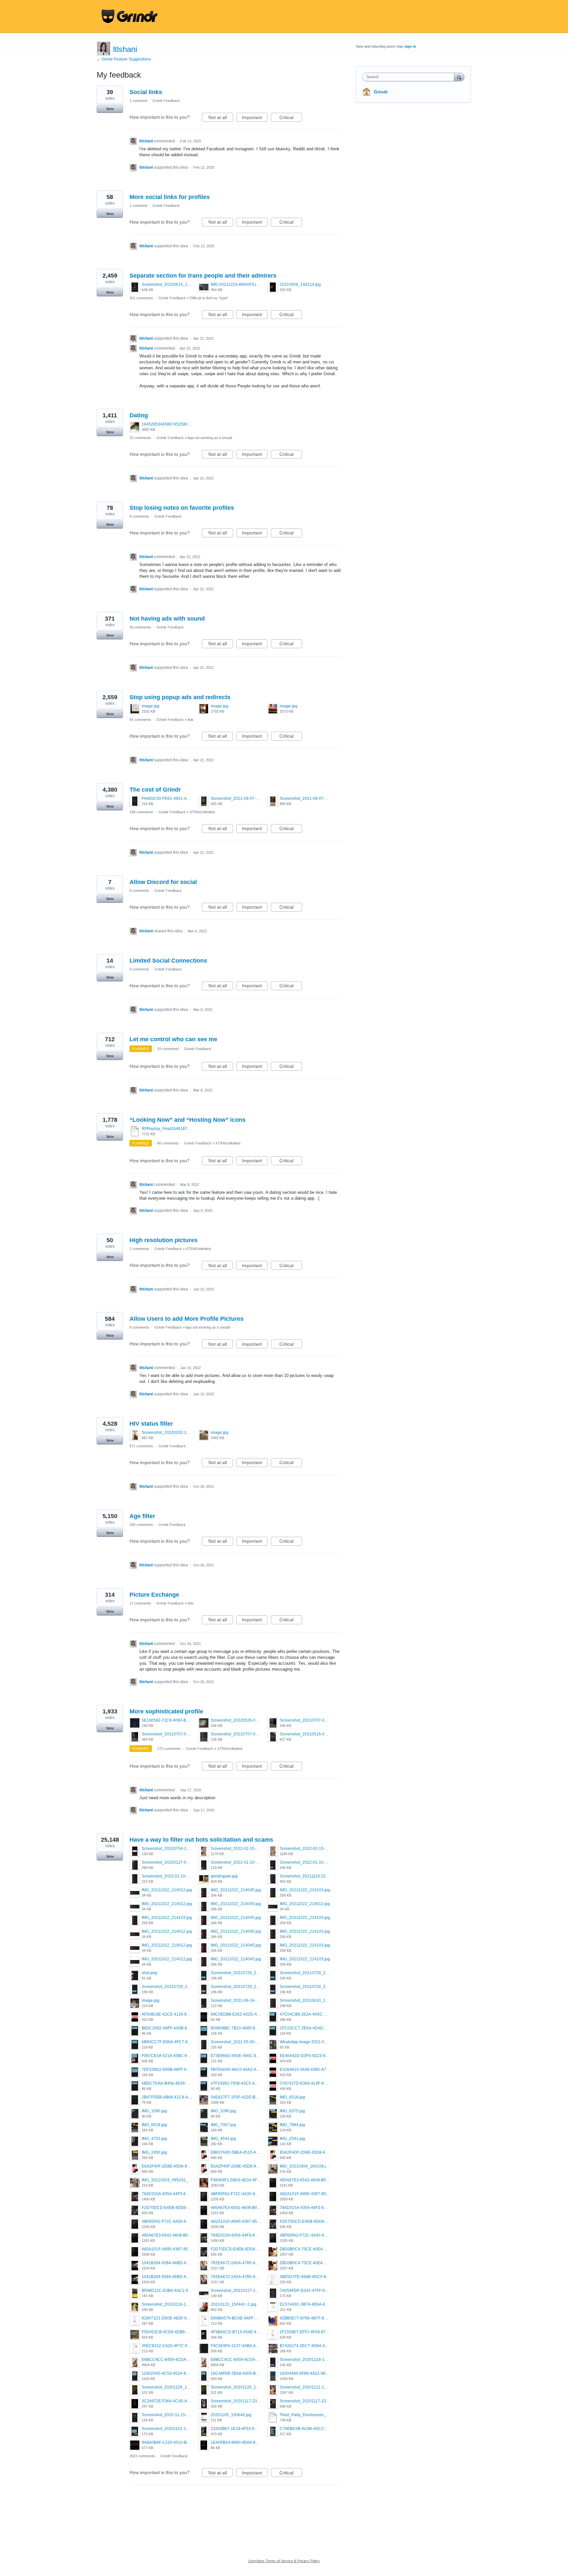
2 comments (139, 1249)
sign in (410, 46)
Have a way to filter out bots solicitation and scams (201, 1840)
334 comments (141, 1525)
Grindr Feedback (166, 101)
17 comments (140, 1603)
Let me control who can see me (173, 1039)
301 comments (141, 298)
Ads (190, 720)
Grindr (381, 92)
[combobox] (410, 77)
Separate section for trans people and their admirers (203, 276)
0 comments (139, 891)
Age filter (142, 1516)
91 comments (140, 720)
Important (255, 118)
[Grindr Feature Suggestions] (130, 16)
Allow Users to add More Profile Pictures (187, 1319)
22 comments (140, 438)
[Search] (459, 77)
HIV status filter (151, 1424)
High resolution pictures (164, 1240)
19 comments (168, 1049)
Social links (146, 92)
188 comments (141, 812)
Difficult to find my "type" (209, 298)
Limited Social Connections (168, 961)
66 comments (168, 1143)
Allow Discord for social (163, 882)
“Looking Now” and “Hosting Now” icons (188, 1120)
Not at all (221, 118)
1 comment (138, 101)
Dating (139, 415)
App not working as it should (210, 438)
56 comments (140, 627)
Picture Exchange (154, 1595)
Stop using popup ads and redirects (180, 697)
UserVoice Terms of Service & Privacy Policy (284, 2561)
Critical (291, 118)
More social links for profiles (170, 197)
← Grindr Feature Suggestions (124, 59)
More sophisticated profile (166, 1711)
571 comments (141, 1446)
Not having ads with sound (167, 619)
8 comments (139, 516)
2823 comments (142, 2456)
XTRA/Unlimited (202, 812)
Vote (110, 109)
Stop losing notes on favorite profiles (182, 508)
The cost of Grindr (155, 790)
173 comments (169, 1749)
